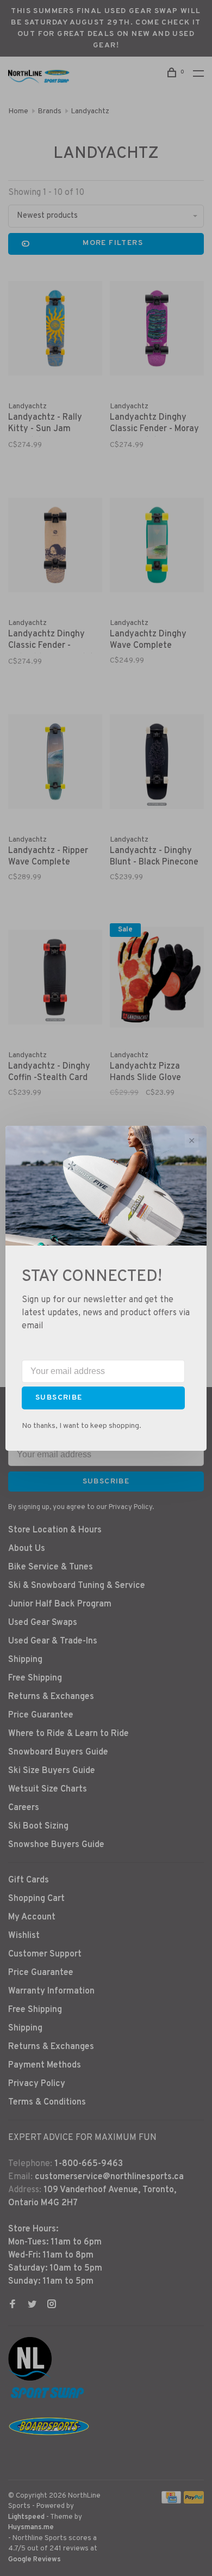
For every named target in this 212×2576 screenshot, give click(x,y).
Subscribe (59, 1398)
